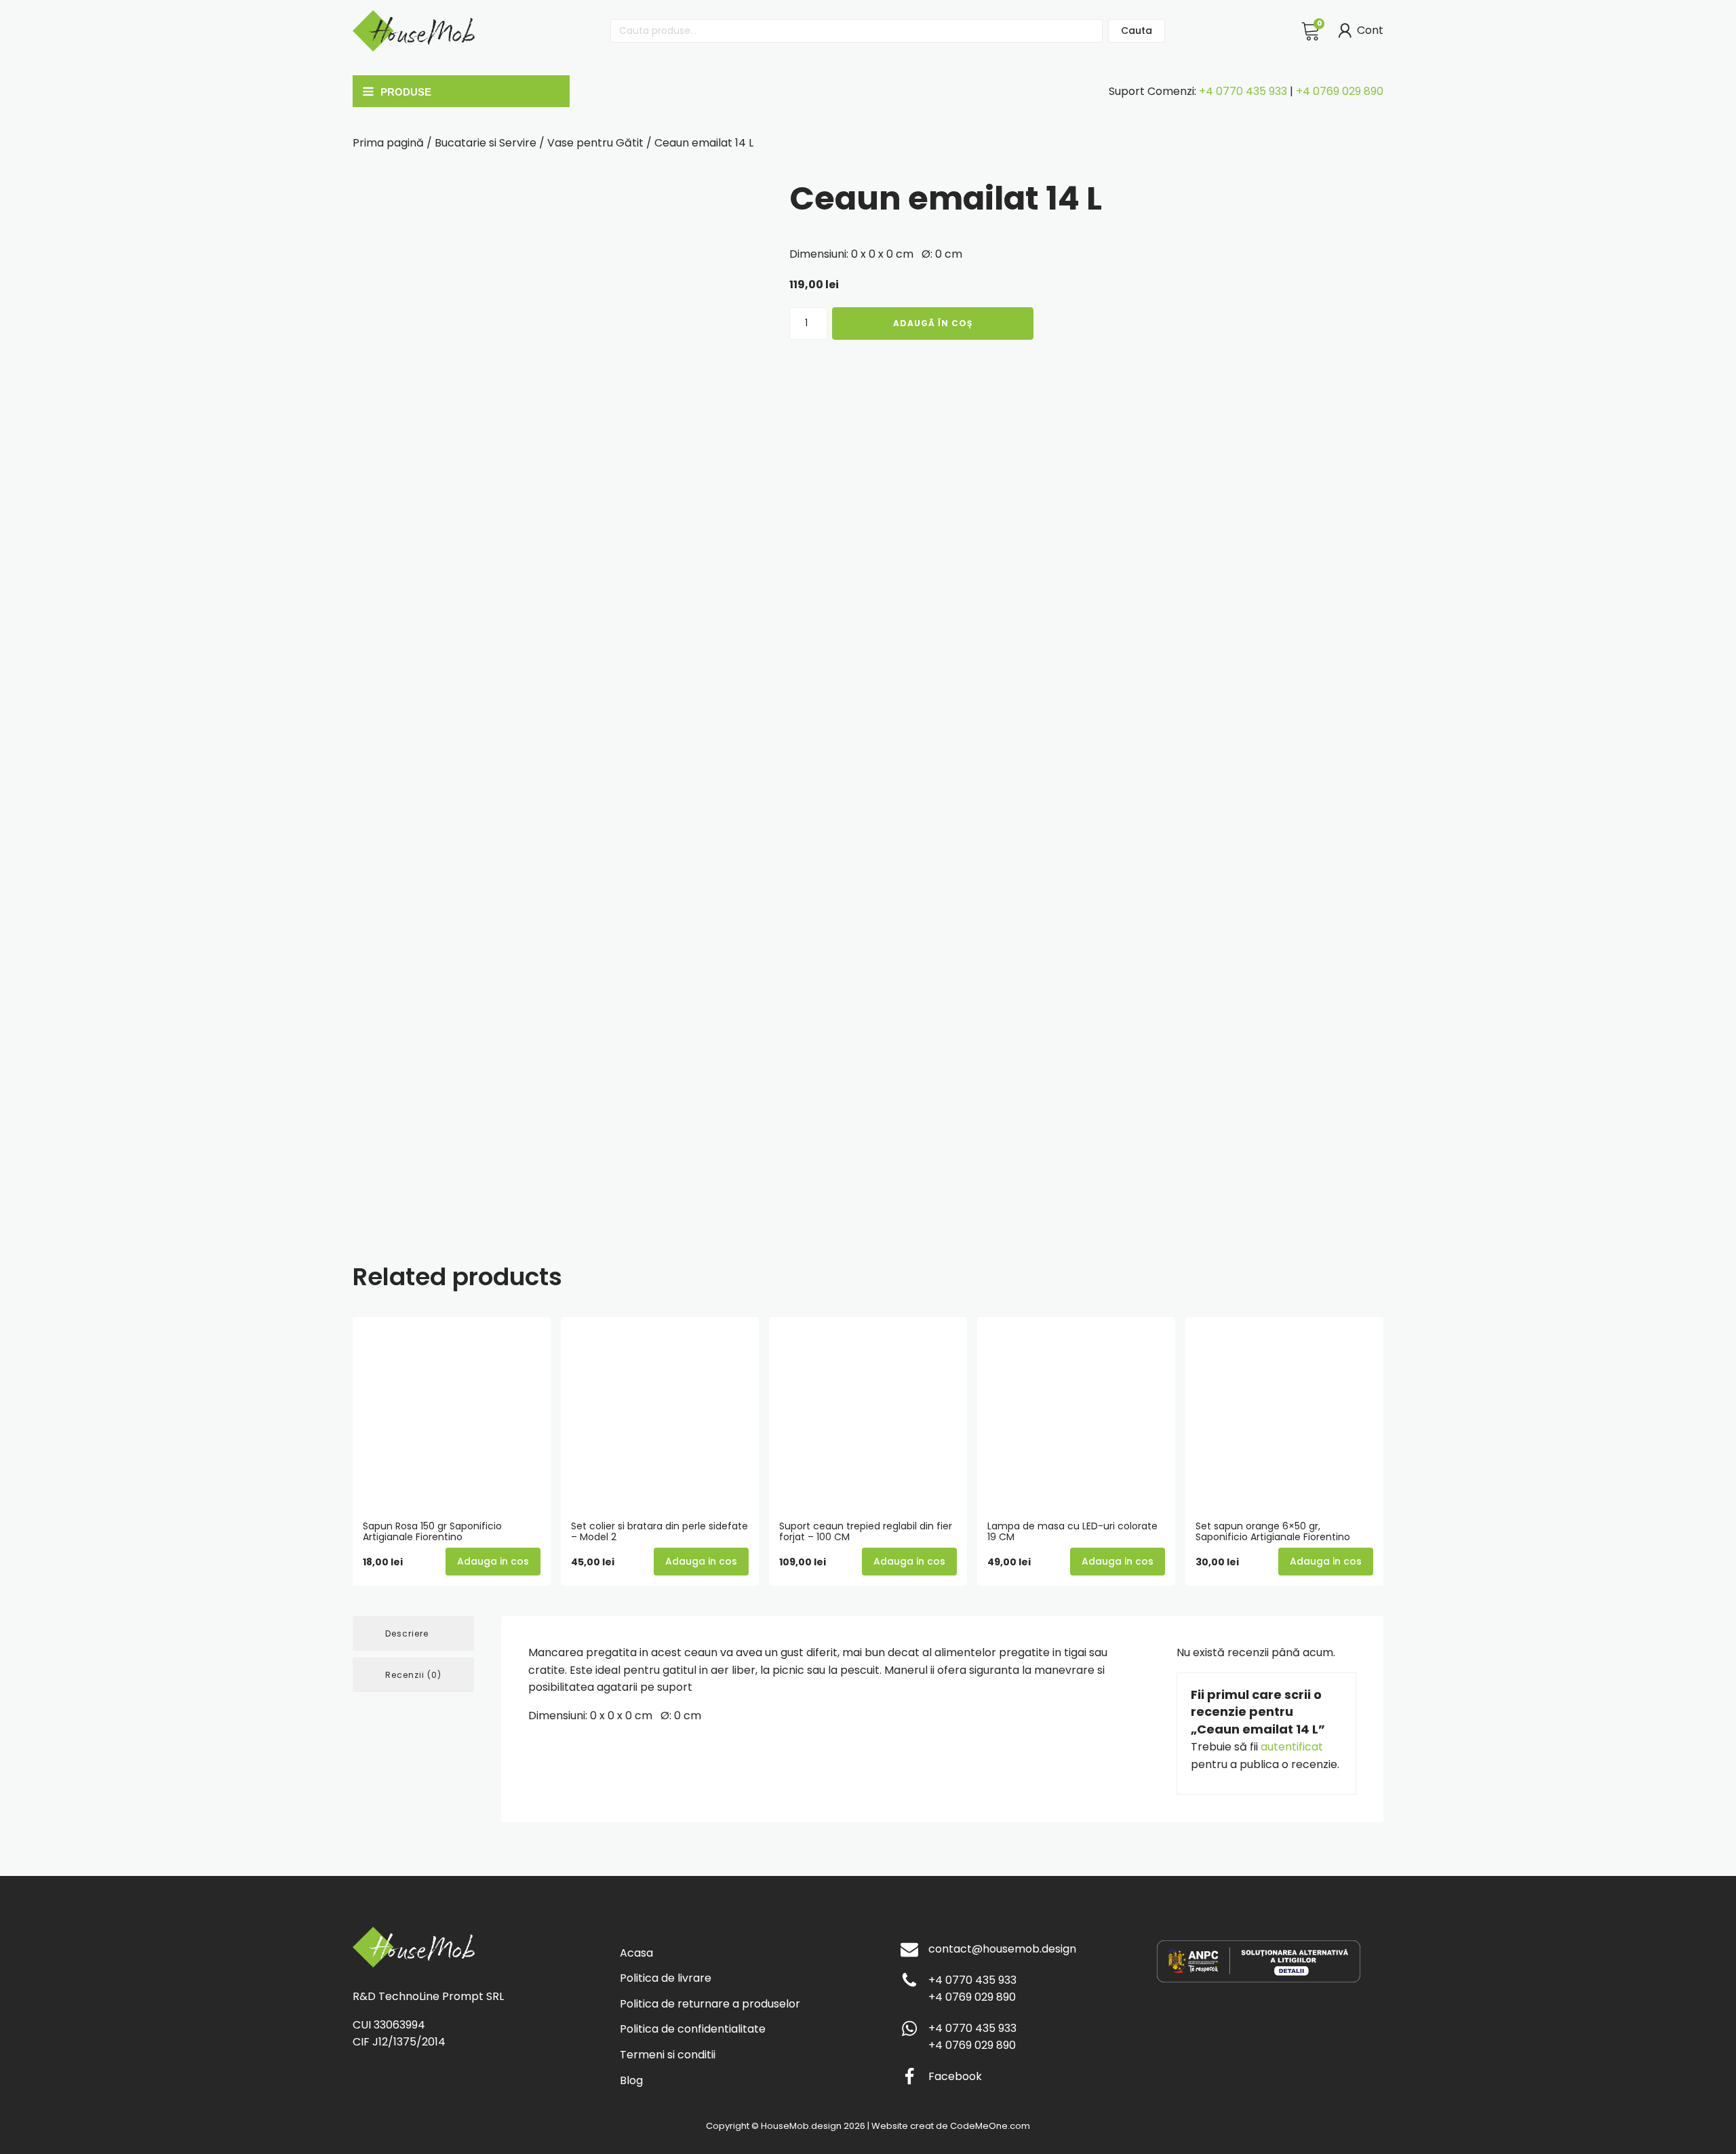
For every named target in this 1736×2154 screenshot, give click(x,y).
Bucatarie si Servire (486, 143)
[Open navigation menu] (458, 92)
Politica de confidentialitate (693, 2029)
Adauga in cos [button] (493, 1561)
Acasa (636, 1953)
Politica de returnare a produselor (710, 2004)
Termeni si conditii (668, 2055)
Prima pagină (388, 143)
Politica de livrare (666, 1978)
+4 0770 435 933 (1243, 91)
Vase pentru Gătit (595, 143)
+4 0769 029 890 (1340, 91)
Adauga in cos (1118, 1561)
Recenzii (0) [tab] (413, 1675)
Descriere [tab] (407, 1633)
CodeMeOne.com (990, 2126)
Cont (1370, 30)
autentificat (1292, 1747)
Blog (631, 2080)
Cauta (1137, 31)
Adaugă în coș (933, 323)
